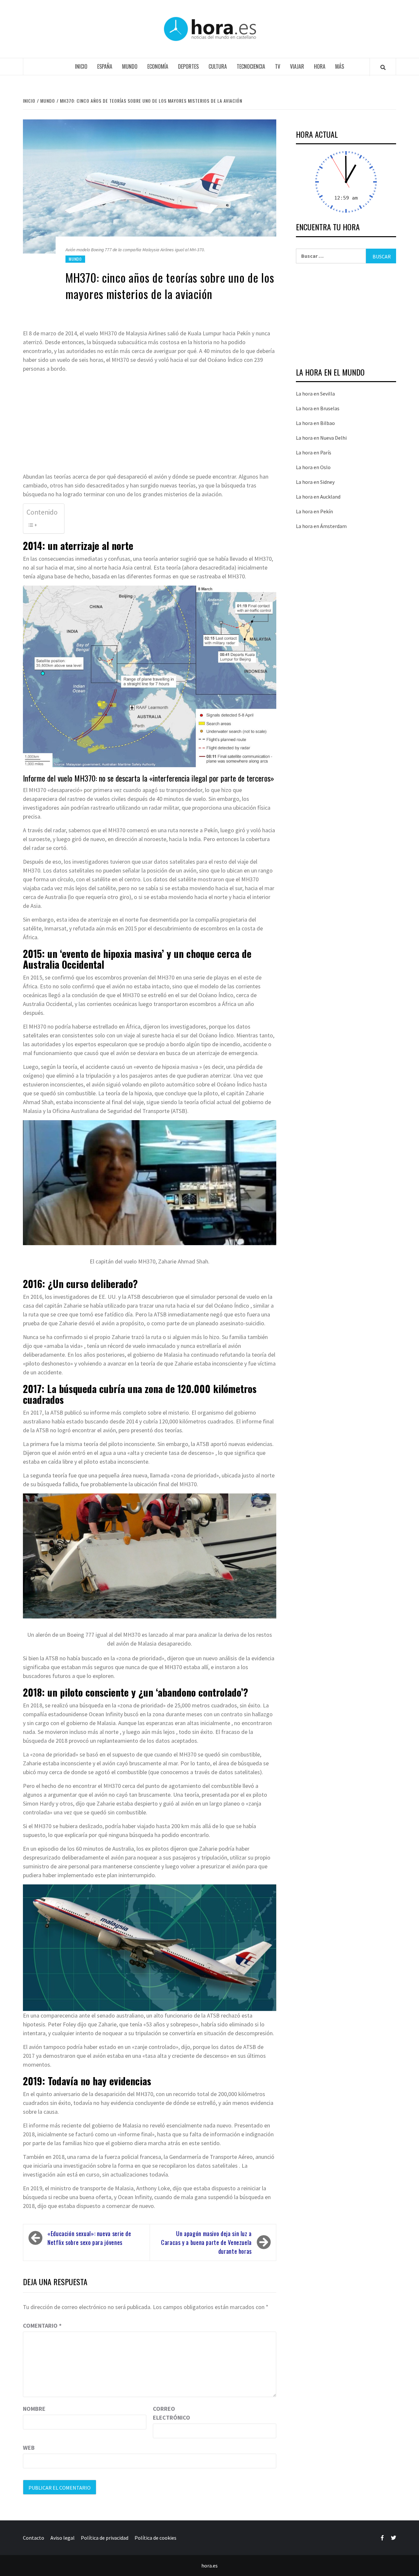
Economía (158, 66)
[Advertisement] (150, 424)
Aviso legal (63, 2538)
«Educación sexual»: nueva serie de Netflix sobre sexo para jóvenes (89, 2238)
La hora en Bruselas (318, 408)
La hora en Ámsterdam (321, 526)
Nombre (34, 2409)
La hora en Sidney (315, 482)
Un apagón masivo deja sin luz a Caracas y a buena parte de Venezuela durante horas (206, 2242)
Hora (320, 66)
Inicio (81, 66)
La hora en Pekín (314, 511)
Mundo (130, 66)
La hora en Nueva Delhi (321, 438)
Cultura (218, 66)
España (105, 66)
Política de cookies (155, 2538)
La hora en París (314, 452)
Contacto (34, 2538)
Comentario (42, 2326)
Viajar (297, 66)
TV (278, 66)
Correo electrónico (169, 2413)
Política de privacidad (105, 2538)
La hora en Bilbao (315, 423)
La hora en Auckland (318, 497)
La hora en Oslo (313, 467)
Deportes (188, 66)
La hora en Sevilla (315, 394)
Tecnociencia (251, 66)
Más (340, 66)
